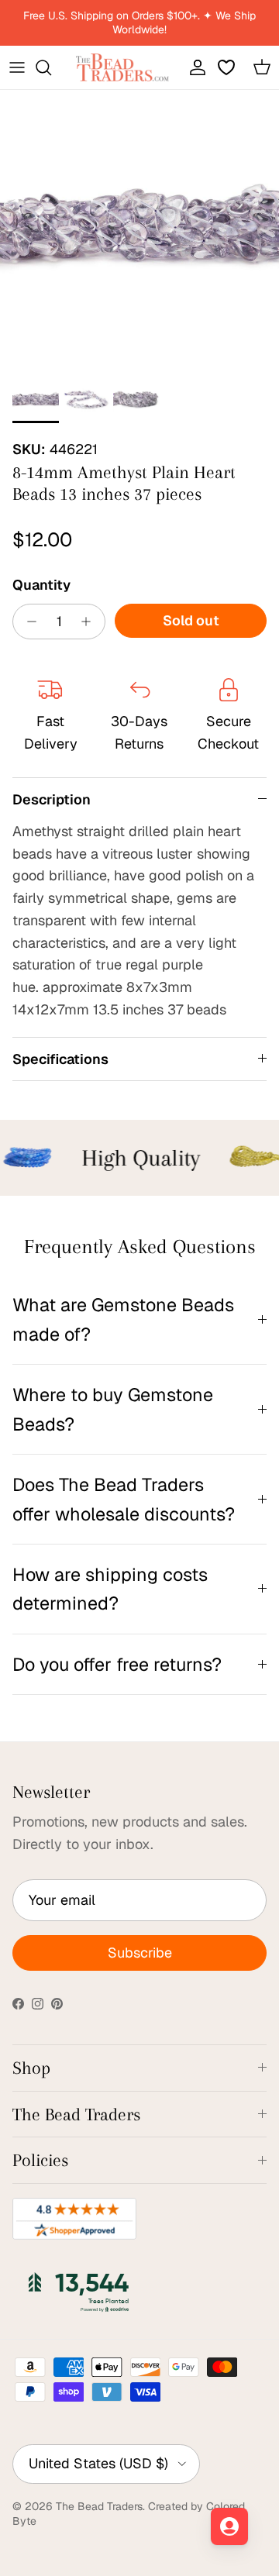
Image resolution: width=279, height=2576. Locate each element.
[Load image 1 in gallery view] (139, 229)
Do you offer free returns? (117, 1664)
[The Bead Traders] (122, 67)
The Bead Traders (99, 2506)
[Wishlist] (228, 67)
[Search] (51, 67)
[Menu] (17, 67)
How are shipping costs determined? (110, 1589)
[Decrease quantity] (28, 622)
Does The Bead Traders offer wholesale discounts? (124, 1499)
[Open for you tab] (229, 2526)
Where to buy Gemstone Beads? (113, 1409)
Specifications (60, 1059)
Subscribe (140, 1953)
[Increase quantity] (90, 622)
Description (52, 799)
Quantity (41, 585)
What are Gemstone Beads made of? (123, 1319)
